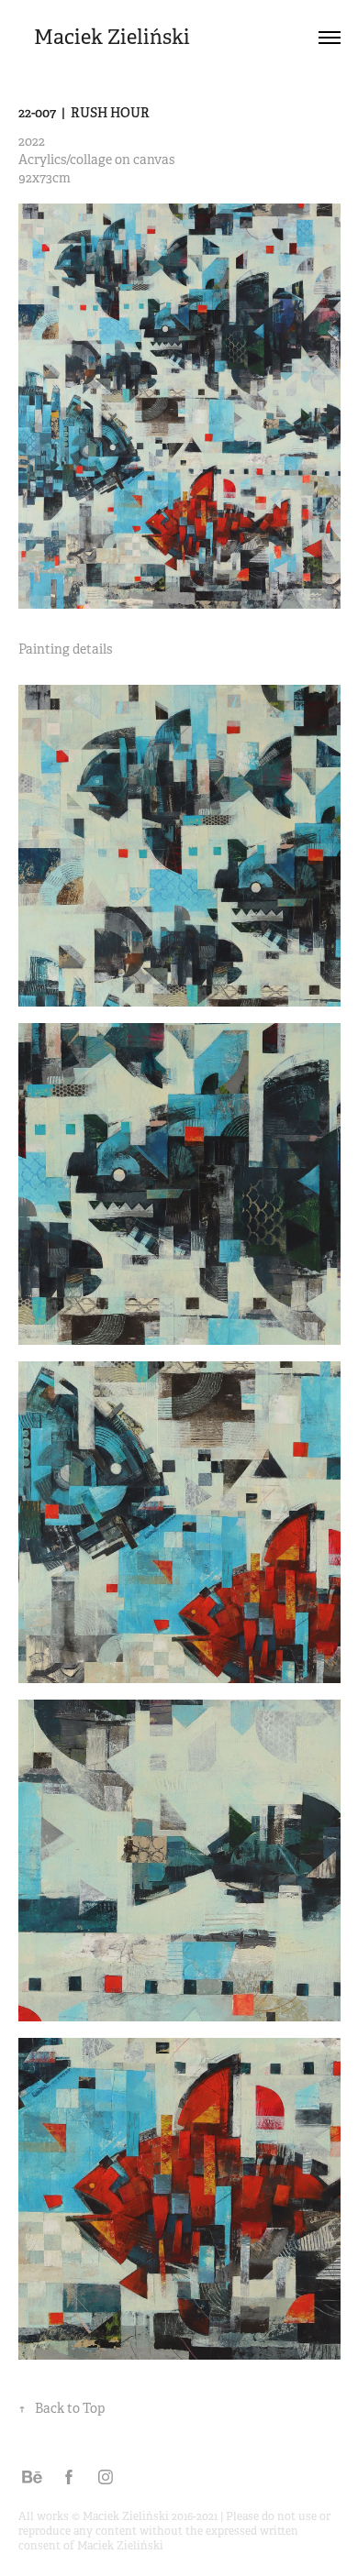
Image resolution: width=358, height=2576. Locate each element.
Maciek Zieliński (112, 37)
